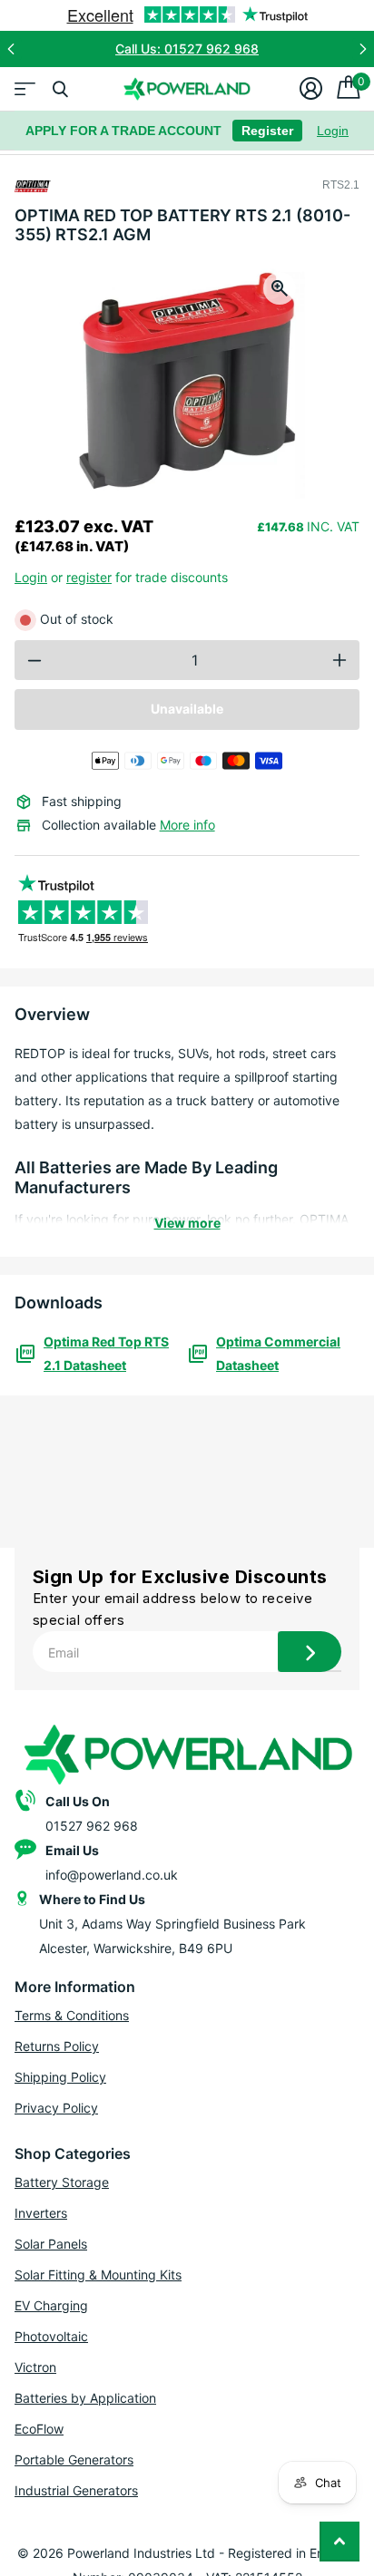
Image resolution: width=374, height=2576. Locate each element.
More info (187, 825)
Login (333, 131)
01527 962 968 (92, 1826)
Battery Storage (62, 2182)
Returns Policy (57, 2046)
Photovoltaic (51, 2336)
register (89, 577)
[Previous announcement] (11, 49)
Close (60, 89)
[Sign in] (311, 89)
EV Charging (51, 2305)
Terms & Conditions (72, 2015)
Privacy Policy (56, 2108)
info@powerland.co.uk (112, 1875)
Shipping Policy (60, 2077)
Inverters (41, 2213)
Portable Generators (74, 2459)
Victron (35, 2367)
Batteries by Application (85, 2398)
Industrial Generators (76, 2490)
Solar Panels (51, 2244)
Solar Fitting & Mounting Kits (98, 2275)
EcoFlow (39, 2429)
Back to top (340, 2542)
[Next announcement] (363, 49)
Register (267, 131)
